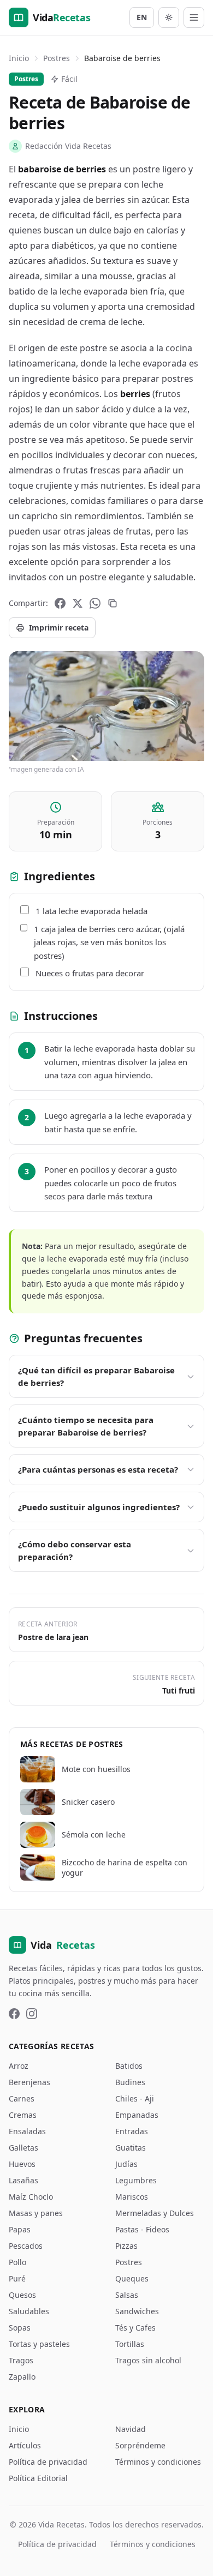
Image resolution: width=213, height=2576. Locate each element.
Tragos (21, 2360)
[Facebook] (60, 603)
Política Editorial (38, 2478)
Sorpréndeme (140, 2445)
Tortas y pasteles (39, 2344)
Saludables (29, 2311)
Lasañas (23, 2180)
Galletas (23, 2148)
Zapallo (22, 2377)
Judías (126, 2164)
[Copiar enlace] (113, 603)
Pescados (26, 2246)
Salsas (127, 2295)
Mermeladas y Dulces (155, 2213)
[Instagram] (32, 2014)
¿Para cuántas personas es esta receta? (98, 1469)
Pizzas (126, 2246)
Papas (20, 2229)
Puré (17, 2278)
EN (142, 17)
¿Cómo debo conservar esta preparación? (75, 1550)
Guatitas (131, 2148)
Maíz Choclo (31, 2197)
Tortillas (130, 2344)
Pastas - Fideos (142, 2229)
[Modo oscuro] (169, 17)
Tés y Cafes (135, 2328)
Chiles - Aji (135, 2098)
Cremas (23, 2115)
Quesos (22, 2295)
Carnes (22, 2098)
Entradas (132, 2131)
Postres (57, 58)
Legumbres (136, 2180)
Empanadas (137, 2115)
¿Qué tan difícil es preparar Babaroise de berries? (96, 1376)
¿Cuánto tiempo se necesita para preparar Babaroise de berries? (86, 1426)
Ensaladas (27, 2131)
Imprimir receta (59, 628)
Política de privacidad (48, 2462)
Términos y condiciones (158, 2462)
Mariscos (132, 2197)
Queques (132, 2278)
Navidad (131, 2429)
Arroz (19, 2066)
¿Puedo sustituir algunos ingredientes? (99, 1507)
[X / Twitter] (78, 603)
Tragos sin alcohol (148, 2360)
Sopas (20, 2328)
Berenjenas (29, 2082)
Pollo (17, 2262)
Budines (130, 2082)
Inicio (19, 58)
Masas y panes (36, 2213)
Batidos (129, 2066)
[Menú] (194, 17)
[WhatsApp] (95, 603)
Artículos (25, 2445)
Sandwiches (137, 2311)
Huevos (22, 2164)
